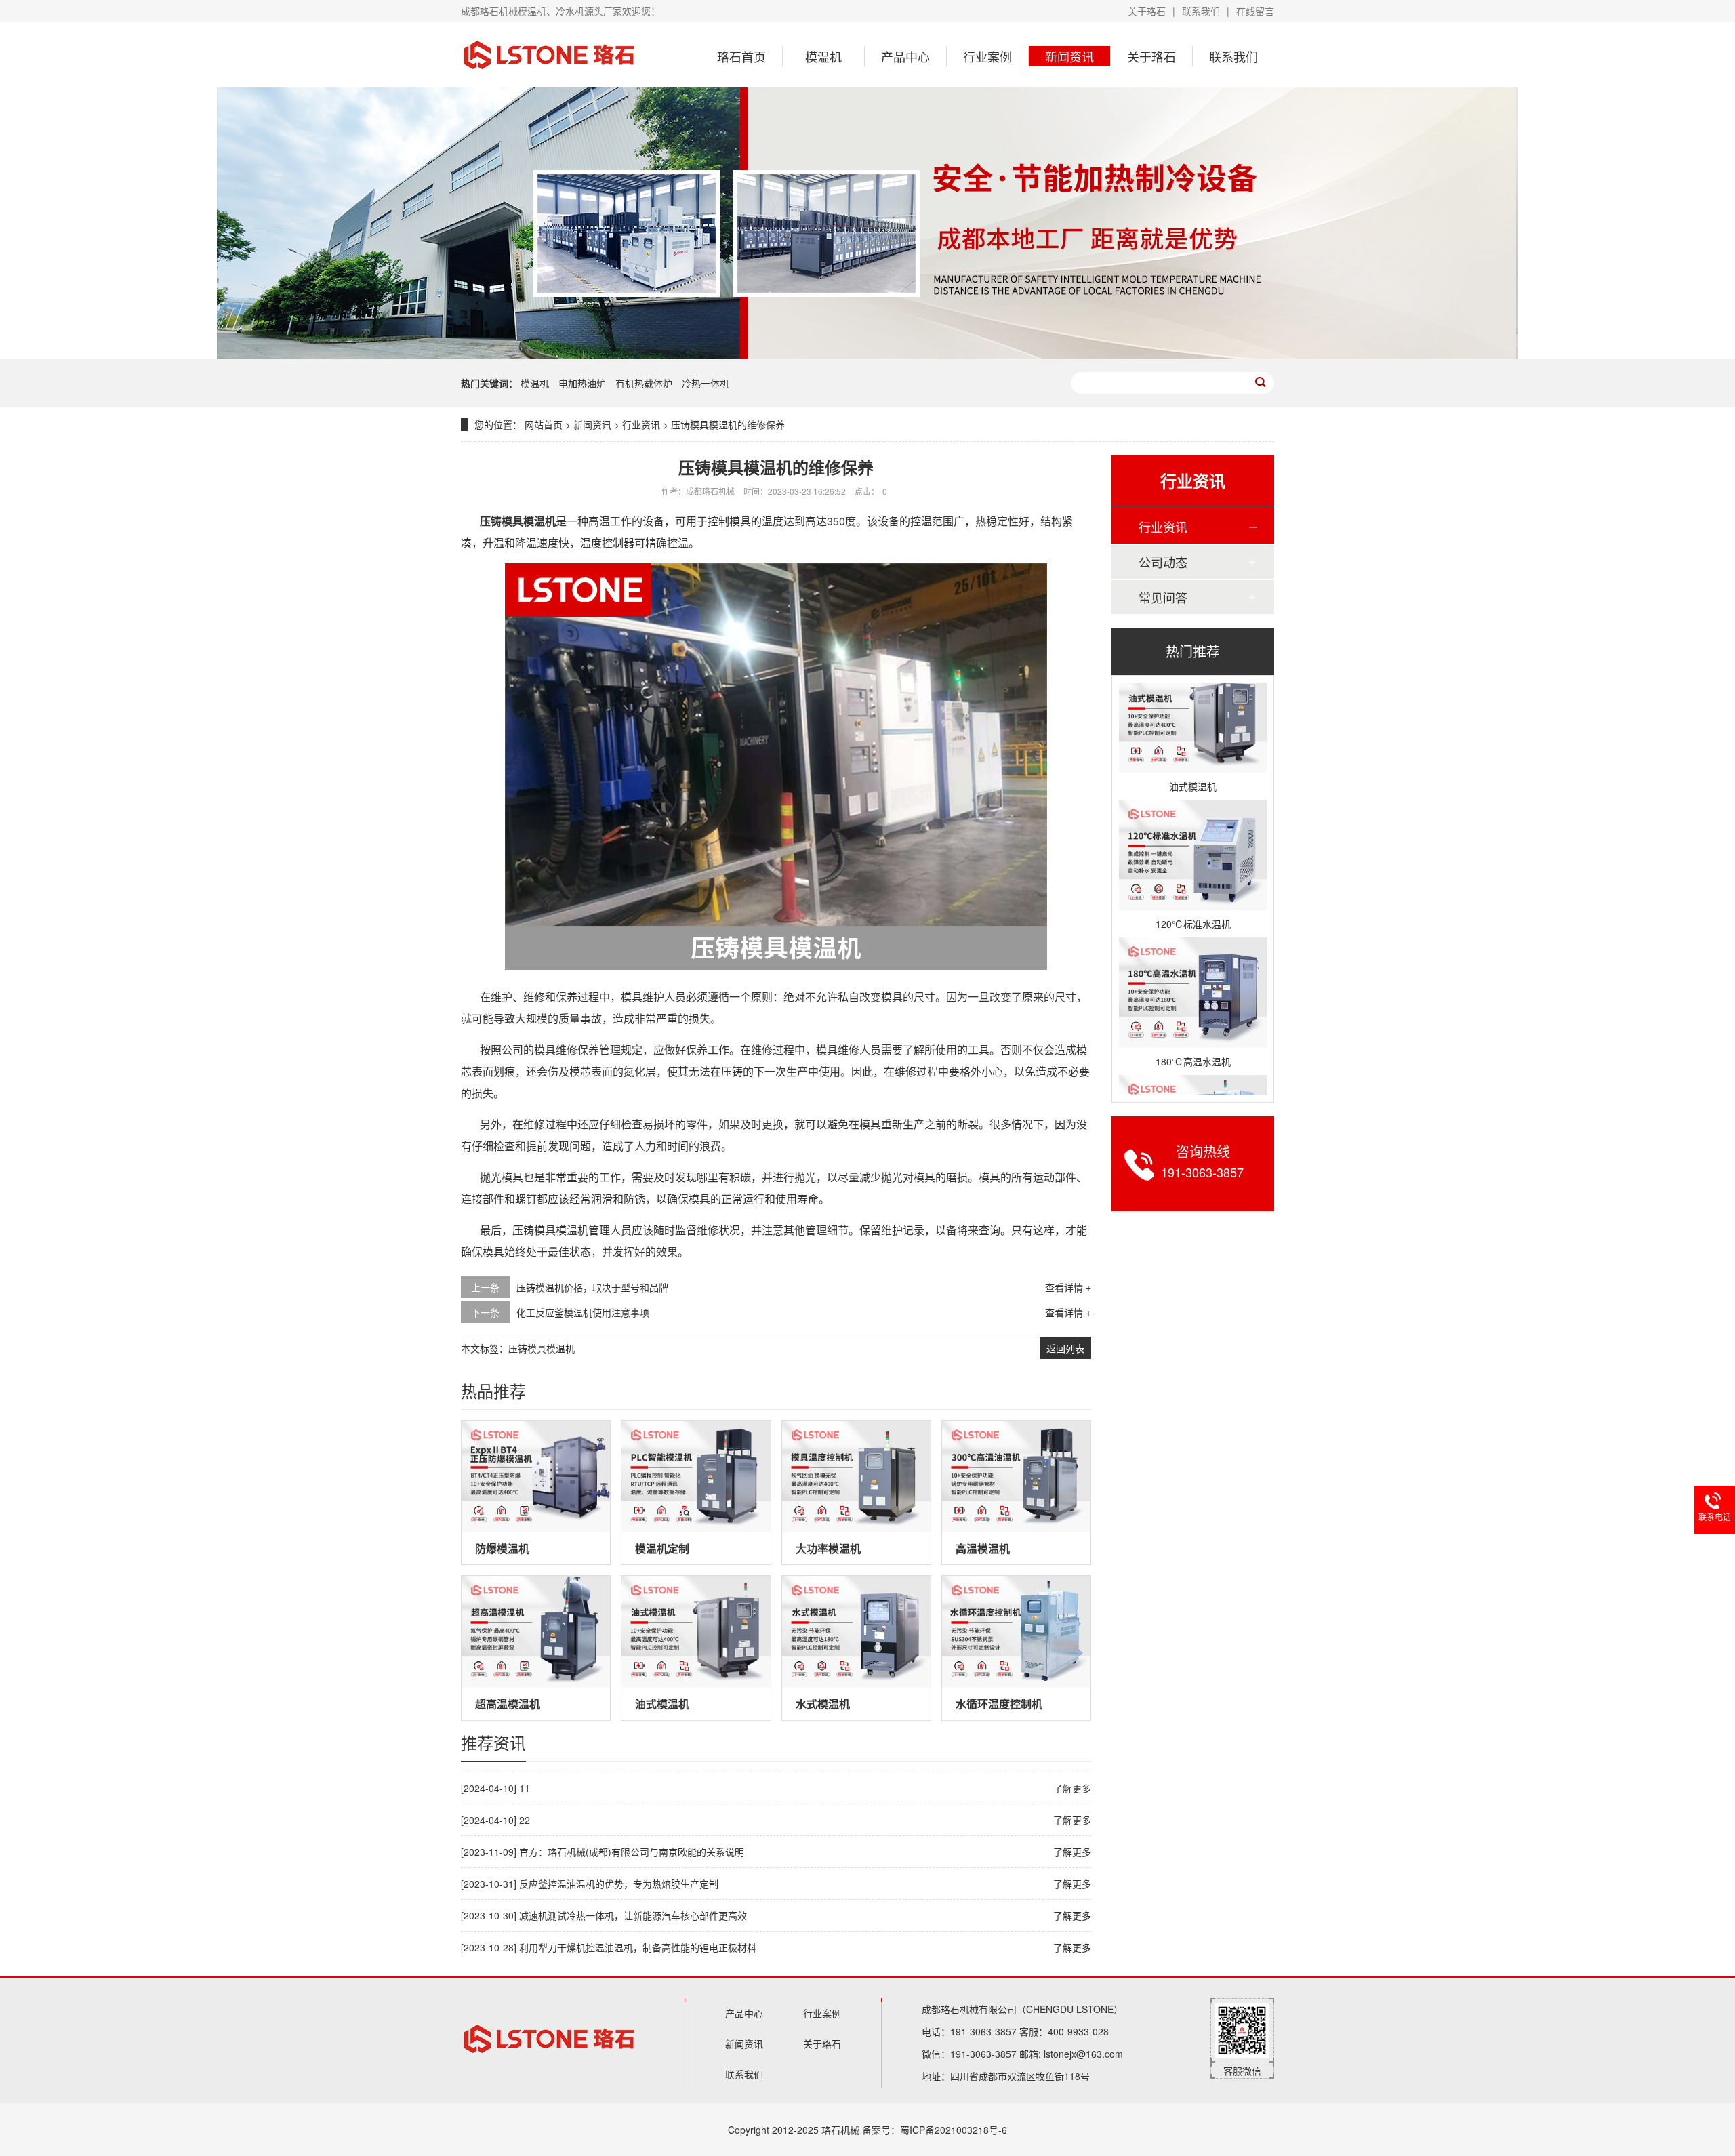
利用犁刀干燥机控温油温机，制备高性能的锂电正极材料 (638, 1947)
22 (525, 1820)
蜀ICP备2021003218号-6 (954, 2130)
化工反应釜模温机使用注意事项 (583, 1312)
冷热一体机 (706, 383)
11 (525, 1788)
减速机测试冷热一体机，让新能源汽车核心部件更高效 (633, 1915)
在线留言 (1255, 11)
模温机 (823, 56)
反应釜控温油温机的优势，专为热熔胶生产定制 (619, 1884)
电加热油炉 (584, 383)
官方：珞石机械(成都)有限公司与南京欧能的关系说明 (632, 1852)
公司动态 (1163, 562)
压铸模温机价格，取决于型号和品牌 (592, 1287)
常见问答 (1163, 597)
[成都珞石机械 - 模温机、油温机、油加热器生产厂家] (549, 55)
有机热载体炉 (645, 383)
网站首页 (544, 424)
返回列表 (1065, 1348)
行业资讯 (641, 424)
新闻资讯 (1069, 56)
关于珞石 (1147, 11)
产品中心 (905, 56)
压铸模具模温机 (542, 1348)
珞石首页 (741, 56)
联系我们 (1201, 11)
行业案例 (987, 56)
